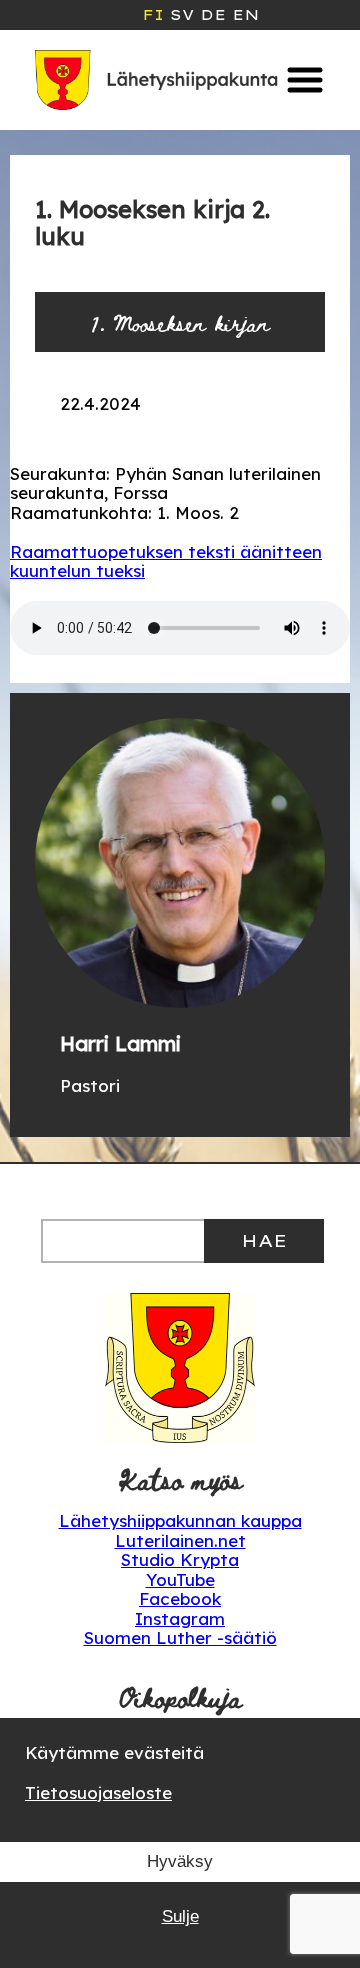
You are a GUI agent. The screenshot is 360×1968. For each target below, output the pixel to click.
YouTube (180, 1579)
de (213, 15)
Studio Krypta (180, 1559)
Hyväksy (180, 1861)
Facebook (180, 1598)
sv (182, 15)
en (245, 15)
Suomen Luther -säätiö (180, 1637)
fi (153, 15)
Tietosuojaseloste (98, 1792)
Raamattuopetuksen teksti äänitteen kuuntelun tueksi (166, 561)
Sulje (180, 1916)
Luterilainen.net (180, 1540)
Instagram (180, 1618)
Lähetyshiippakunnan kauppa (180, 1520)
